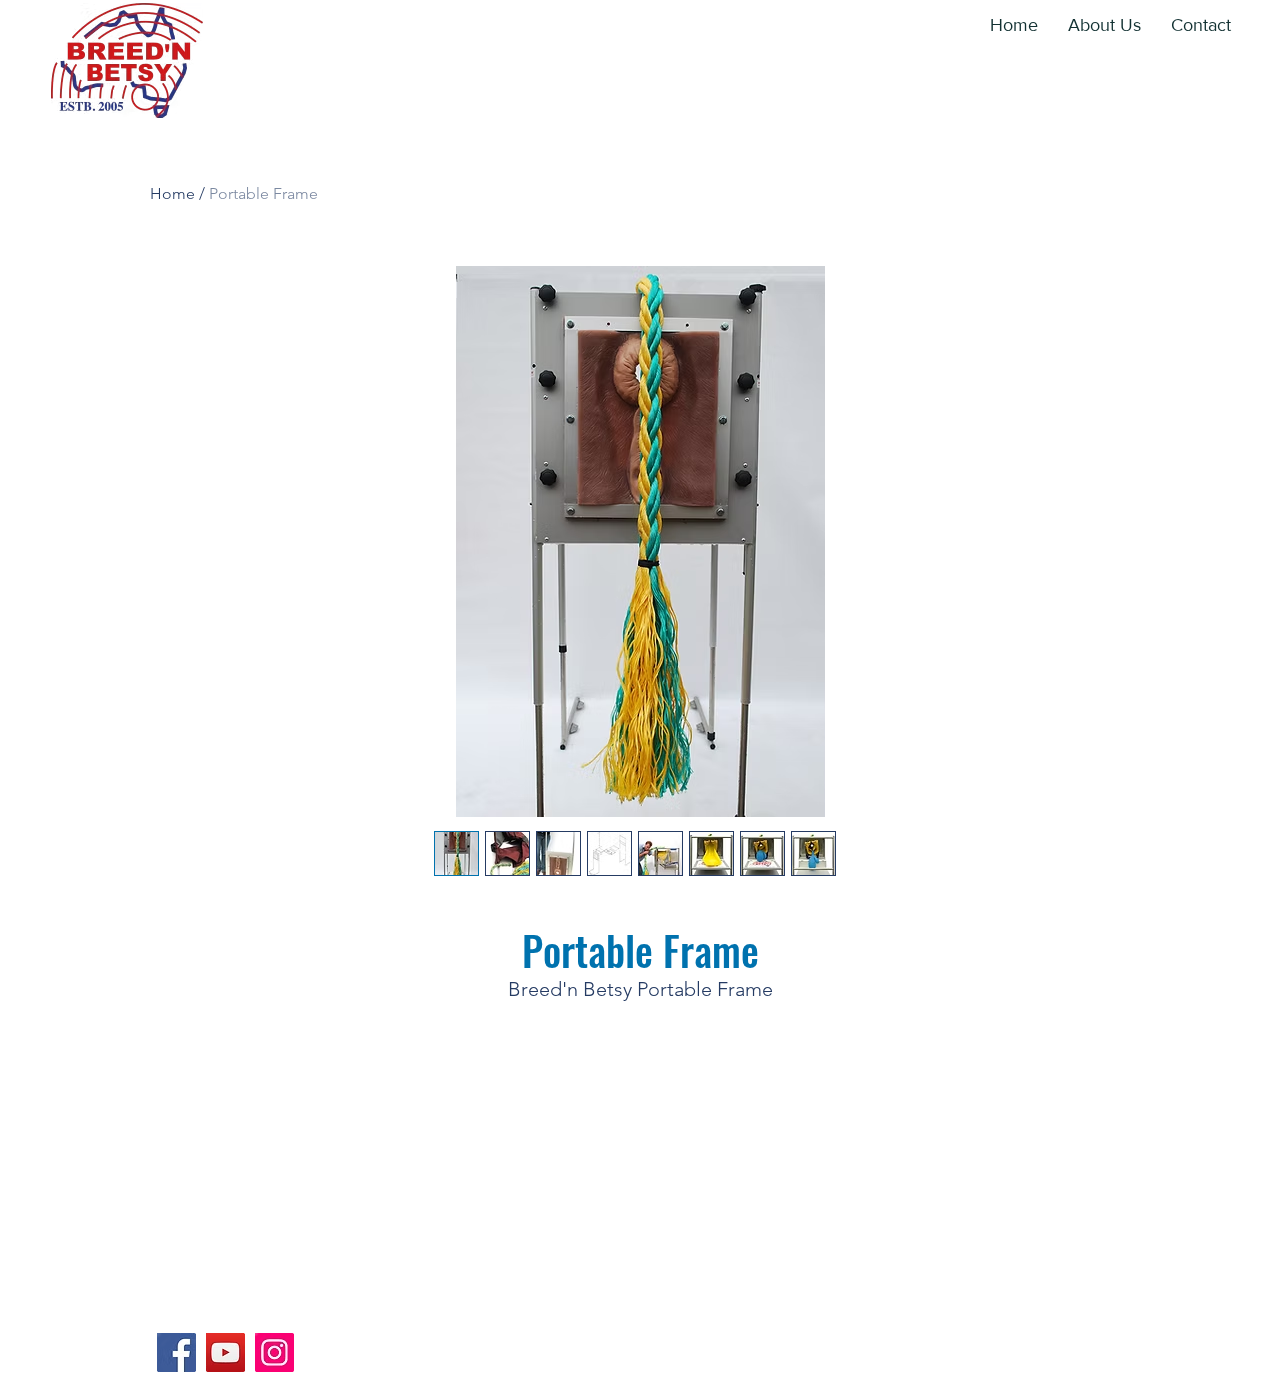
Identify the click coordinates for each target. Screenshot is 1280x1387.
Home (172, 193)
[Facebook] (176, 1352)
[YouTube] (225, 1352)
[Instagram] (274, 1352)
